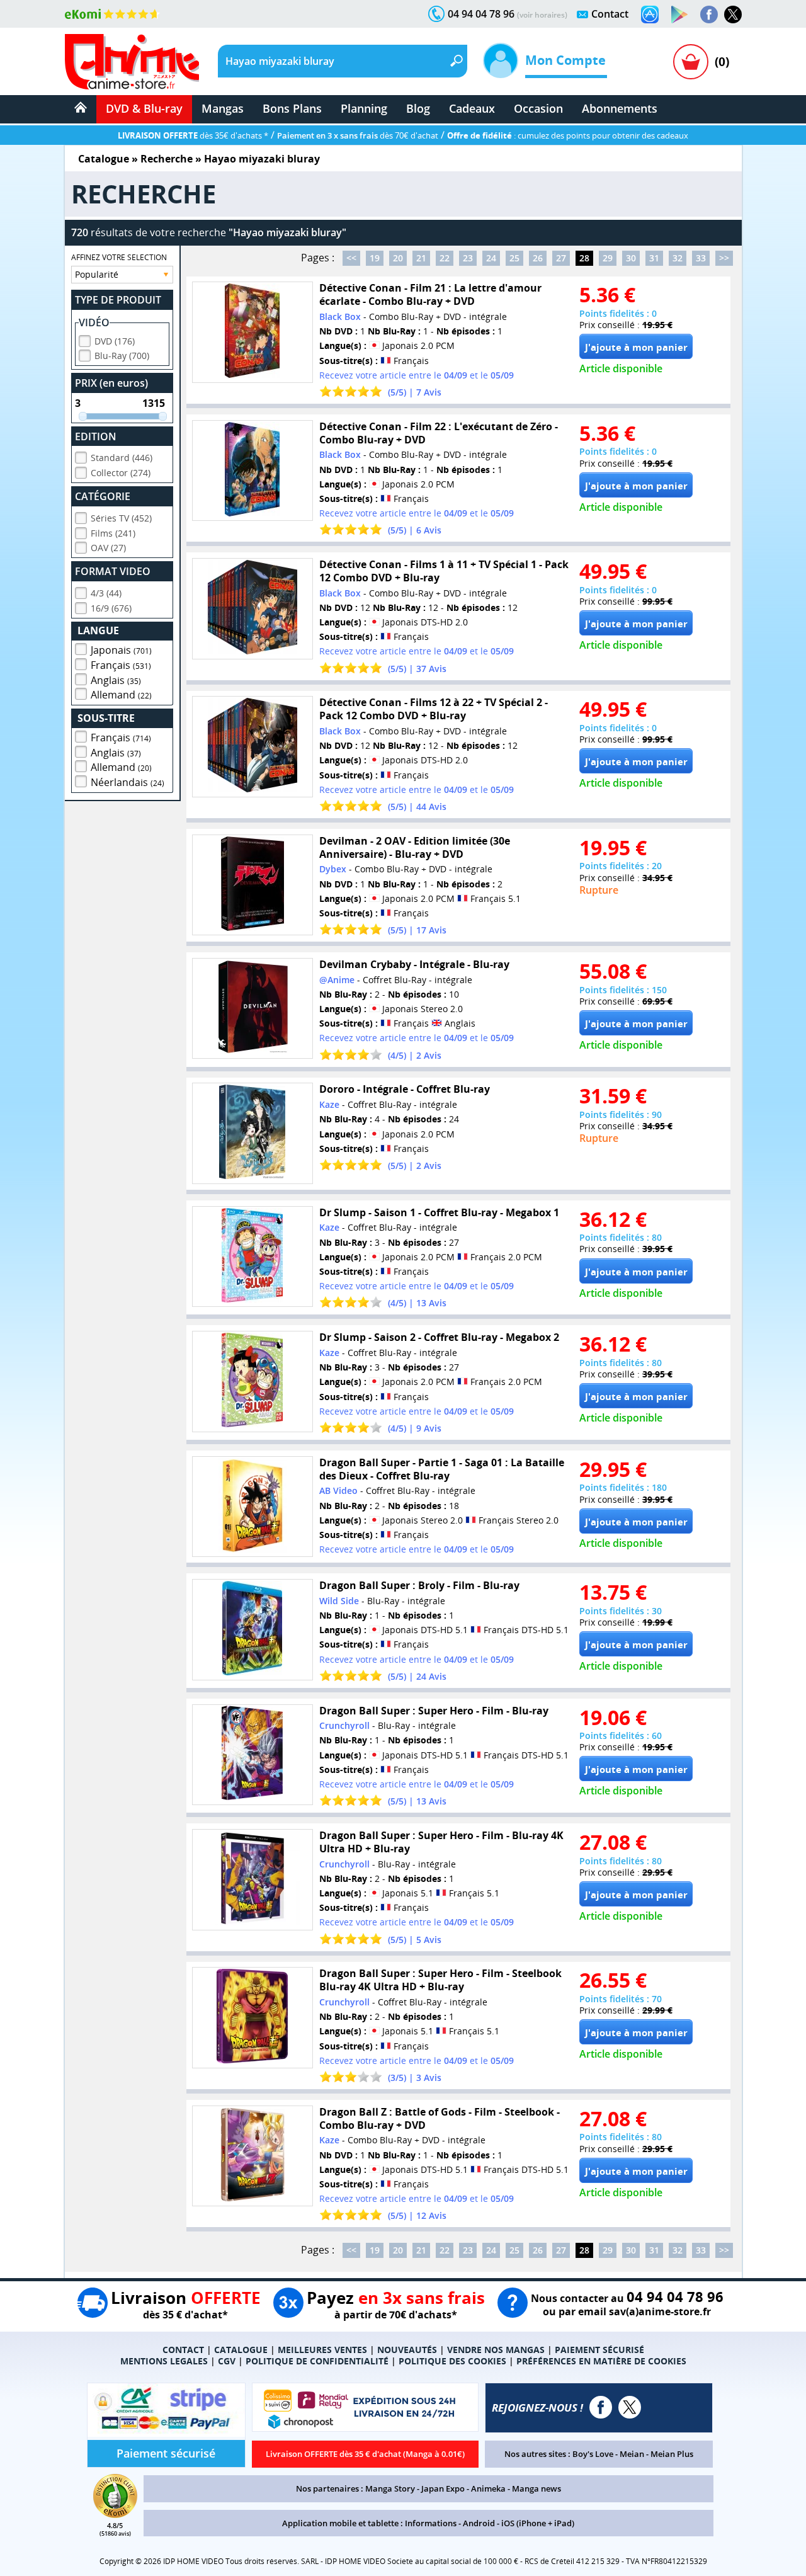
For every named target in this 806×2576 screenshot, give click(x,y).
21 (421, 258)
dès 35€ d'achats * (193, 135)
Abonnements (620, 108)
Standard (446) (122, 458)
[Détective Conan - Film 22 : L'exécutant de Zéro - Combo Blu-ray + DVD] (253, 471)
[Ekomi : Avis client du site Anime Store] (115, 2514)
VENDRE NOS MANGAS (496, 2350)
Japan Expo (443, 2488)
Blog (418, 108)
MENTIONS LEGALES (164, 2361)
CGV (227, 2361)
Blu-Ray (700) (122, 356)
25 (514, 258)
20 (398, 258)
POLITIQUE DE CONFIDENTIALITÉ (317, 2361)
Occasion (538, 108)
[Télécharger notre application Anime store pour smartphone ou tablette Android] (679, 14)
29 (608, 258)
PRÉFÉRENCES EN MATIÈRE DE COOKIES (601, 2361)
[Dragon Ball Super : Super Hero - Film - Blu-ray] (253, 1755)
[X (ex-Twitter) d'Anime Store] (630, 2407)
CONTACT (183, 2350)
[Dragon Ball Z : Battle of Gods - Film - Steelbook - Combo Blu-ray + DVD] (253, 2156)
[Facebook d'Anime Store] (601, 2407)
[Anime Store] (132, 62)
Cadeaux (472, 108)
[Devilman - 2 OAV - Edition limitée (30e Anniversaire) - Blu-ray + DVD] (253, 885)
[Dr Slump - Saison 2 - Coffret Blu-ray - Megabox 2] (253, 1382)
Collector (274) (121, 473)
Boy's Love (593, 2454)
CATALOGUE (241, 2350)
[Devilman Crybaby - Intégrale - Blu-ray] (253, 1009)
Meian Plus (672, 2454)
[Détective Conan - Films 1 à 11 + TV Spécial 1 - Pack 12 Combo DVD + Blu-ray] (253, 609)
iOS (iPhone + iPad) (538, 2523)
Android (479, 2523)
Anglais (116, 680)
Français (121, 665)
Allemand (121, 695)
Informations (431, 2523)
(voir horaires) (542, 15)
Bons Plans (292, 108)
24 (491, 258)
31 (654, 258)
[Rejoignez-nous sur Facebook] (709, 14)
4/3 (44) (106, 593)
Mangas (223, 108)
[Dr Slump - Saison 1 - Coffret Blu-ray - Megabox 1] (253, 1257)
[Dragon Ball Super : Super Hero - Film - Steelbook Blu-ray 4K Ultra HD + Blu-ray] (253, 2018)
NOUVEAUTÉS (407, 2350)
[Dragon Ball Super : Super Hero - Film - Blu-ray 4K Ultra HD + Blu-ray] (253, 1880)
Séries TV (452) (121, 518)
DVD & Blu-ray (144, 108)
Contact (610, 14)
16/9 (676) (111, 608)
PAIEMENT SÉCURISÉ (599, 2350)
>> (724, 258)
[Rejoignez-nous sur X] (733, 14)
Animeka (488, 2488)
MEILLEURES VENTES (322, 2350)
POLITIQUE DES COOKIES (452, 2361)
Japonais (121, 650)
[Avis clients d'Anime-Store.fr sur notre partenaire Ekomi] (112, 14)
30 (631, 258)
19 (375, 258)
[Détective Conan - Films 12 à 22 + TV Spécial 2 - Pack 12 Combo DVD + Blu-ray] (253, 747)
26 (538, 258)
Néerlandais (128, 782)
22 (445, 258)
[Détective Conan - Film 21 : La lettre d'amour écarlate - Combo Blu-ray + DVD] (253, 332)
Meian (632, 2454)
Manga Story (390, 2488)
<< (351, 258)
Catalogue (104, 159)
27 (561, 258)
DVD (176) (115, 341)
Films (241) (113, 533)
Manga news (536, 2488)
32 (678, 258)
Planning (364, 108)
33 (701, 258)
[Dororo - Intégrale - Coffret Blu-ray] (253, 1133)
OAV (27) (108, 548)
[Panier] (691, 62)
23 (468, 258)
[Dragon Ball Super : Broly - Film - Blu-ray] (253, 1630)
